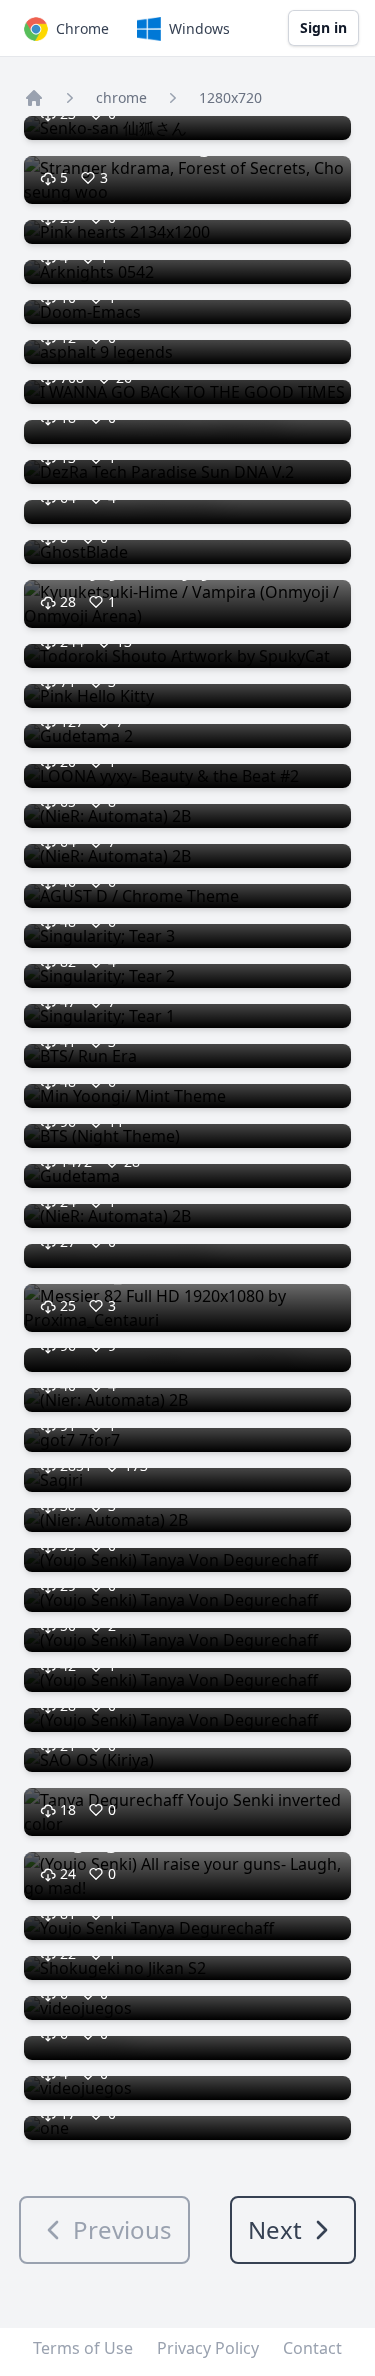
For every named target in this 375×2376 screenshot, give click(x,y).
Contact (312, 2348)
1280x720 (230, 97)
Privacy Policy (208, 2348)
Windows (199, 28)
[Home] (34, 98)
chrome (121, 97)
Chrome (82, 28)
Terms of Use (83, 2348)
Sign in (323, 27)
